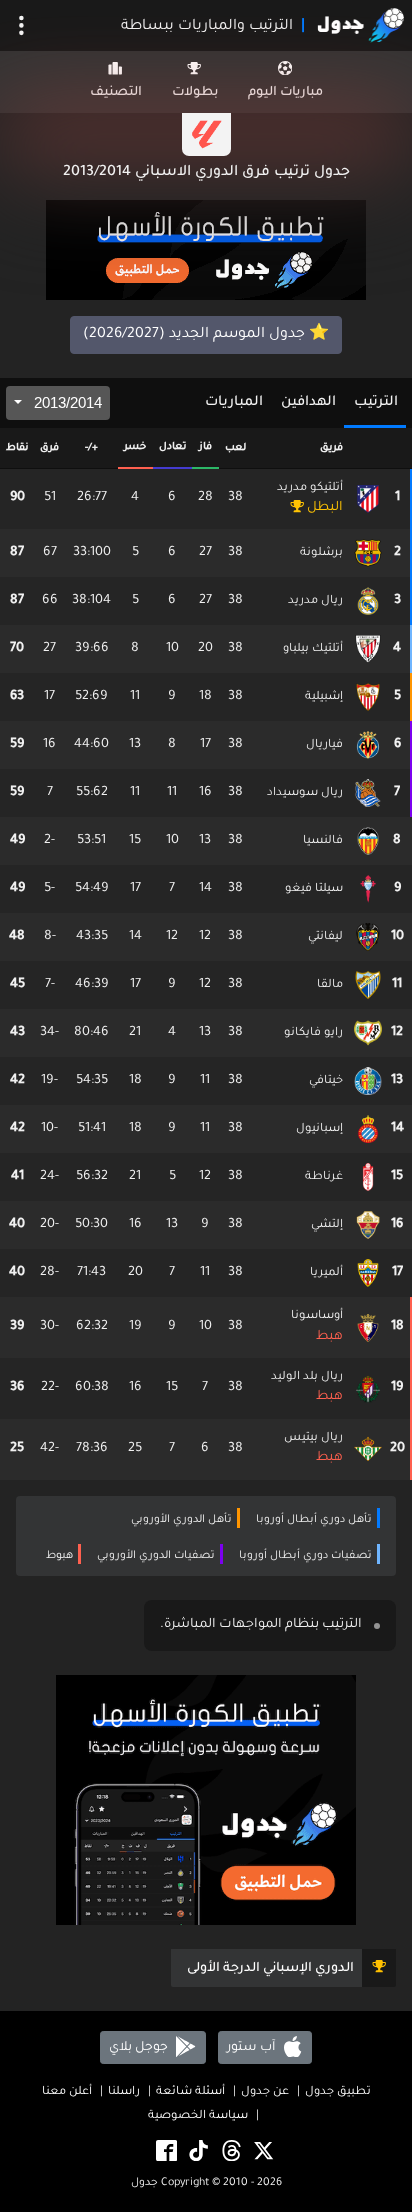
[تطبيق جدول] (206, 251)
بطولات (195, 93)
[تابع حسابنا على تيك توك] (197, 2152)
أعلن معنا (67, 2092)
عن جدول (265, 2092)
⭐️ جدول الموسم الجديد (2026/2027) (206, 335)
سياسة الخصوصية (198, 2116)
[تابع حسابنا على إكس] (262, 2152)
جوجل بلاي (140, 2048)
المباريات (234, 402)
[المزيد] (21, 25)
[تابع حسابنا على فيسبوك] (165, 2152)
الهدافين (308, 402)
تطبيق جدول (338, 2092)
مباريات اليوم (285, 93)
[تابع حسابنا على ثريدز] (230, 2152)
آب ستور (252, 2048)
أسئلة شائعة (190, 2092)
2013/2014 (66, 402)
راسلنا (124, 2092)
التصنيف (116, 93)
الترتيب (376, 402)
